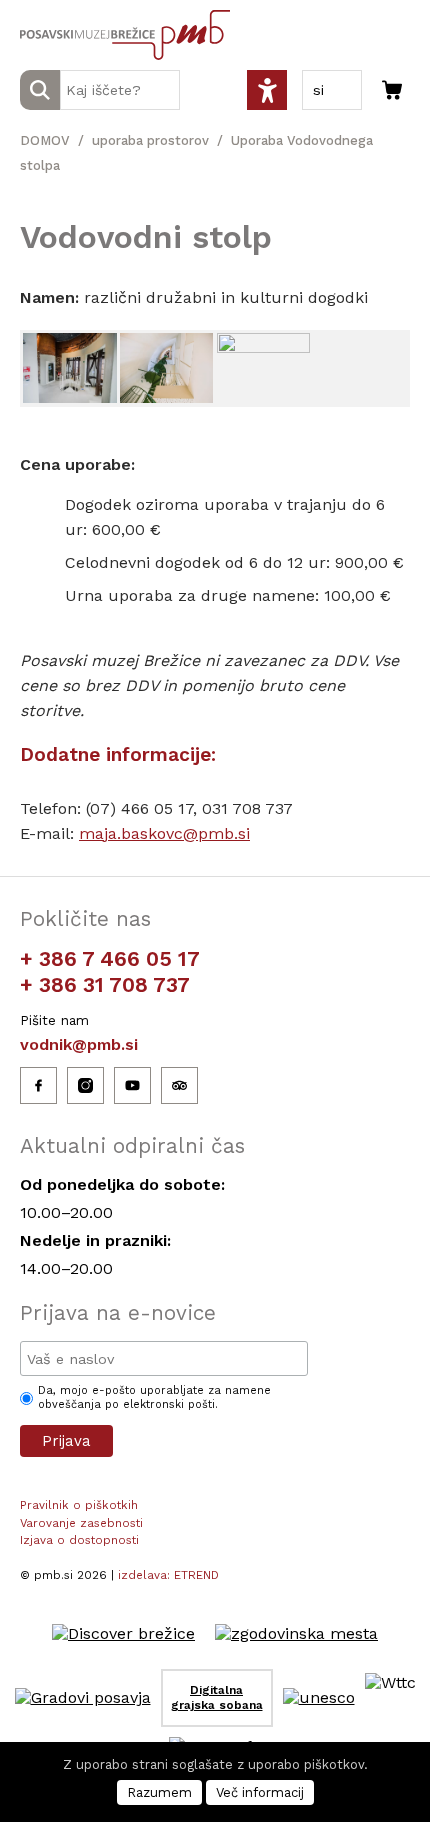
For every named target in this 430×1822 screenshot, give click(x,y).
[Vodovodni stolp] (70, 368)
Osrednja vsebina (49, 11)
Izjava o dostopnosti (79, 1540)
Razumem (159, 1792)
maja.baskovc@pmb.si (164, 833)
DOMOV (45, 140)
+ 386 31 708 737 (105, 984)
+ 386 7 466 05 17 (110, 958)
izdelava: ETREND (168, 1575)
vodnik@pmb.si (79, 1044)
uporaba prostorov (150, 140)
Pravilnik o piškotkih (79, 1505)
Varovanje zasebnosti (81, 1523)
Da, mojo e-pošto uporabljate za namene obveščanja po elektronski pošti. (154, 1397)
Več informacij (260, 1792)
